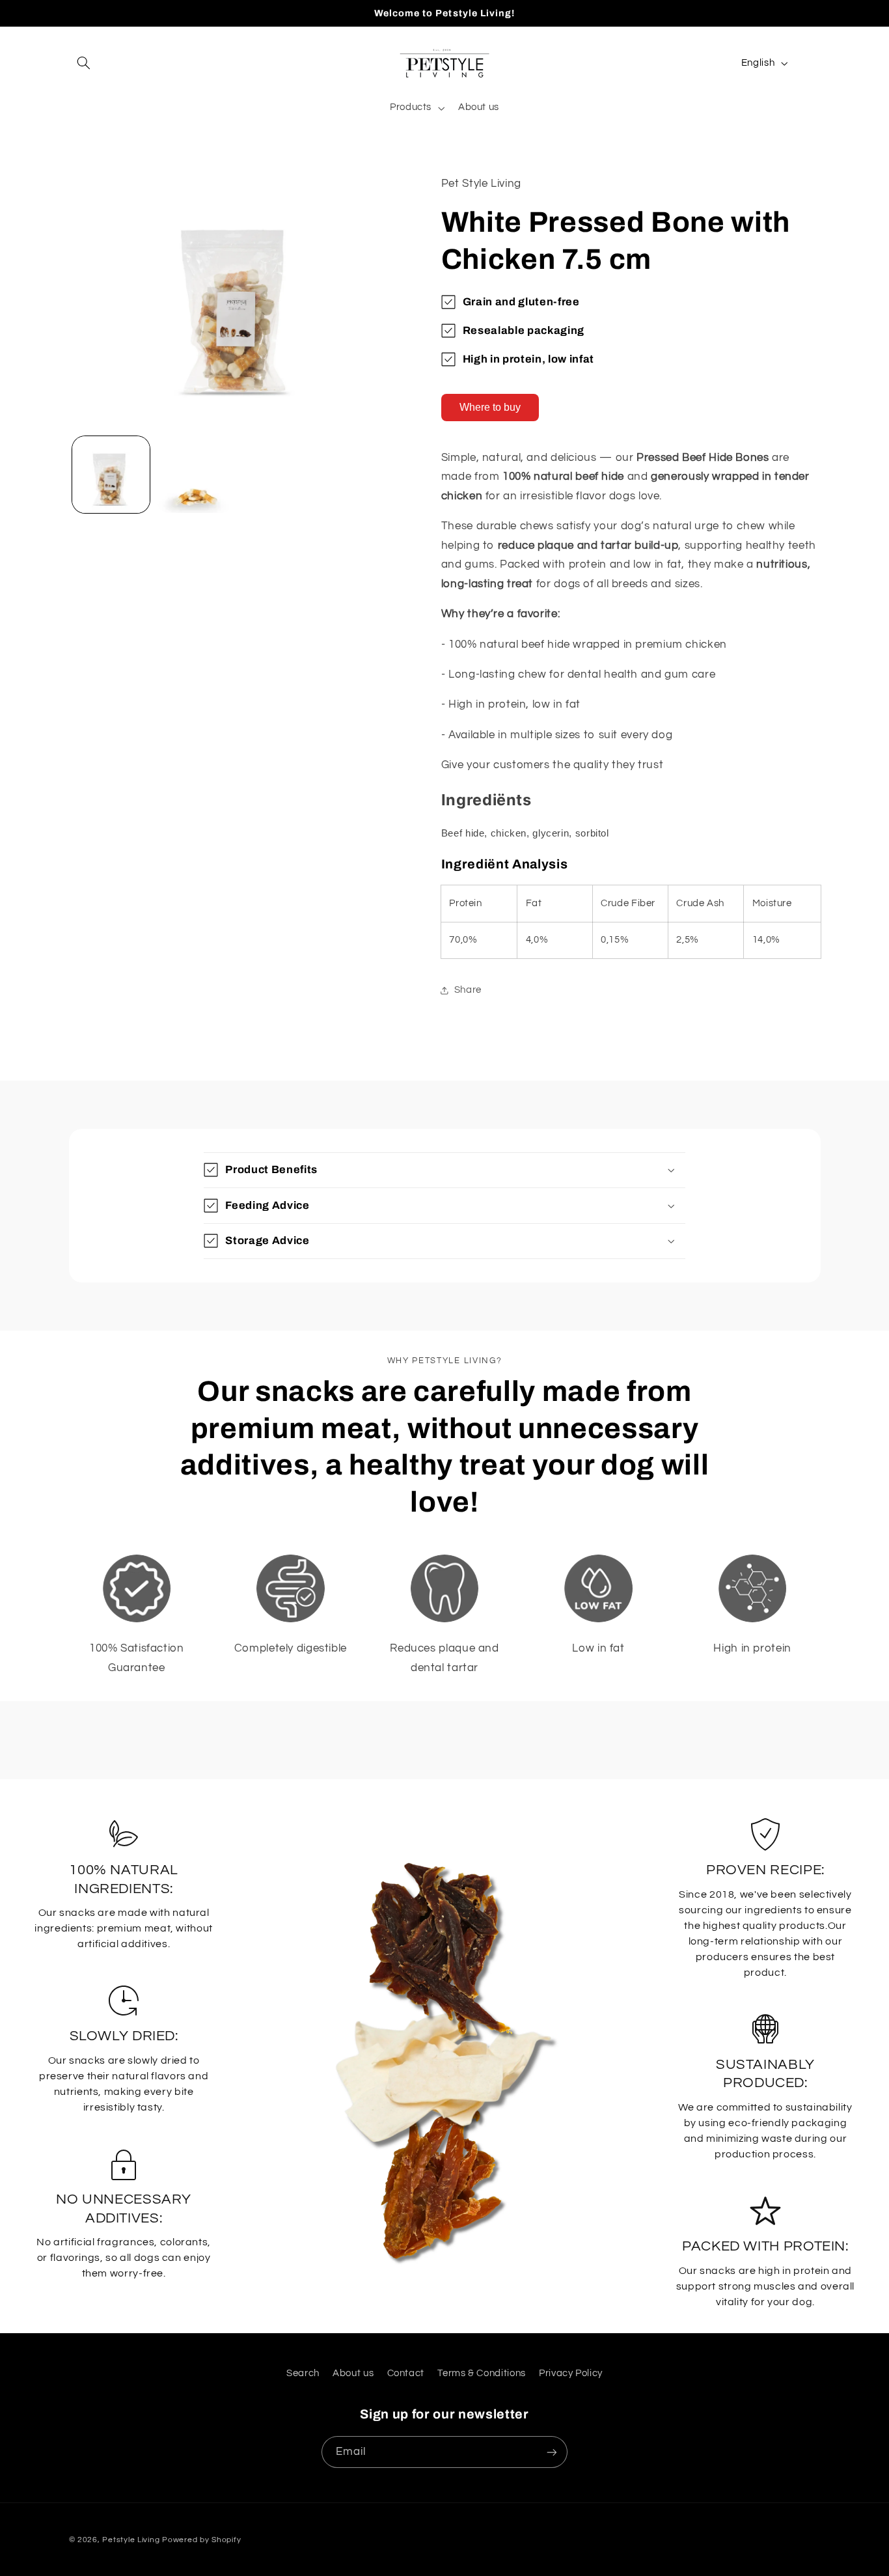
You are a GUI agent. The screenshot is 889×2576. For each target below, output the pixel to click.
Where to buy (490, 407)
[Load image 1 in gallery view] (111, 475)
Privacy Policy (571, 2373)
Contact (406, 2373)
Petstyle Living (131, 2540)
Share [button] (468, 990)
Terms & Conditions (481, 2373)
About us (353, 2373)
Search (303, 2373)
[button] (84, 63)
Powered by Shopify (201, 2540)
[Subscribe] (552, 2452)
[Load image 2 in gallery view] (195, 475)
